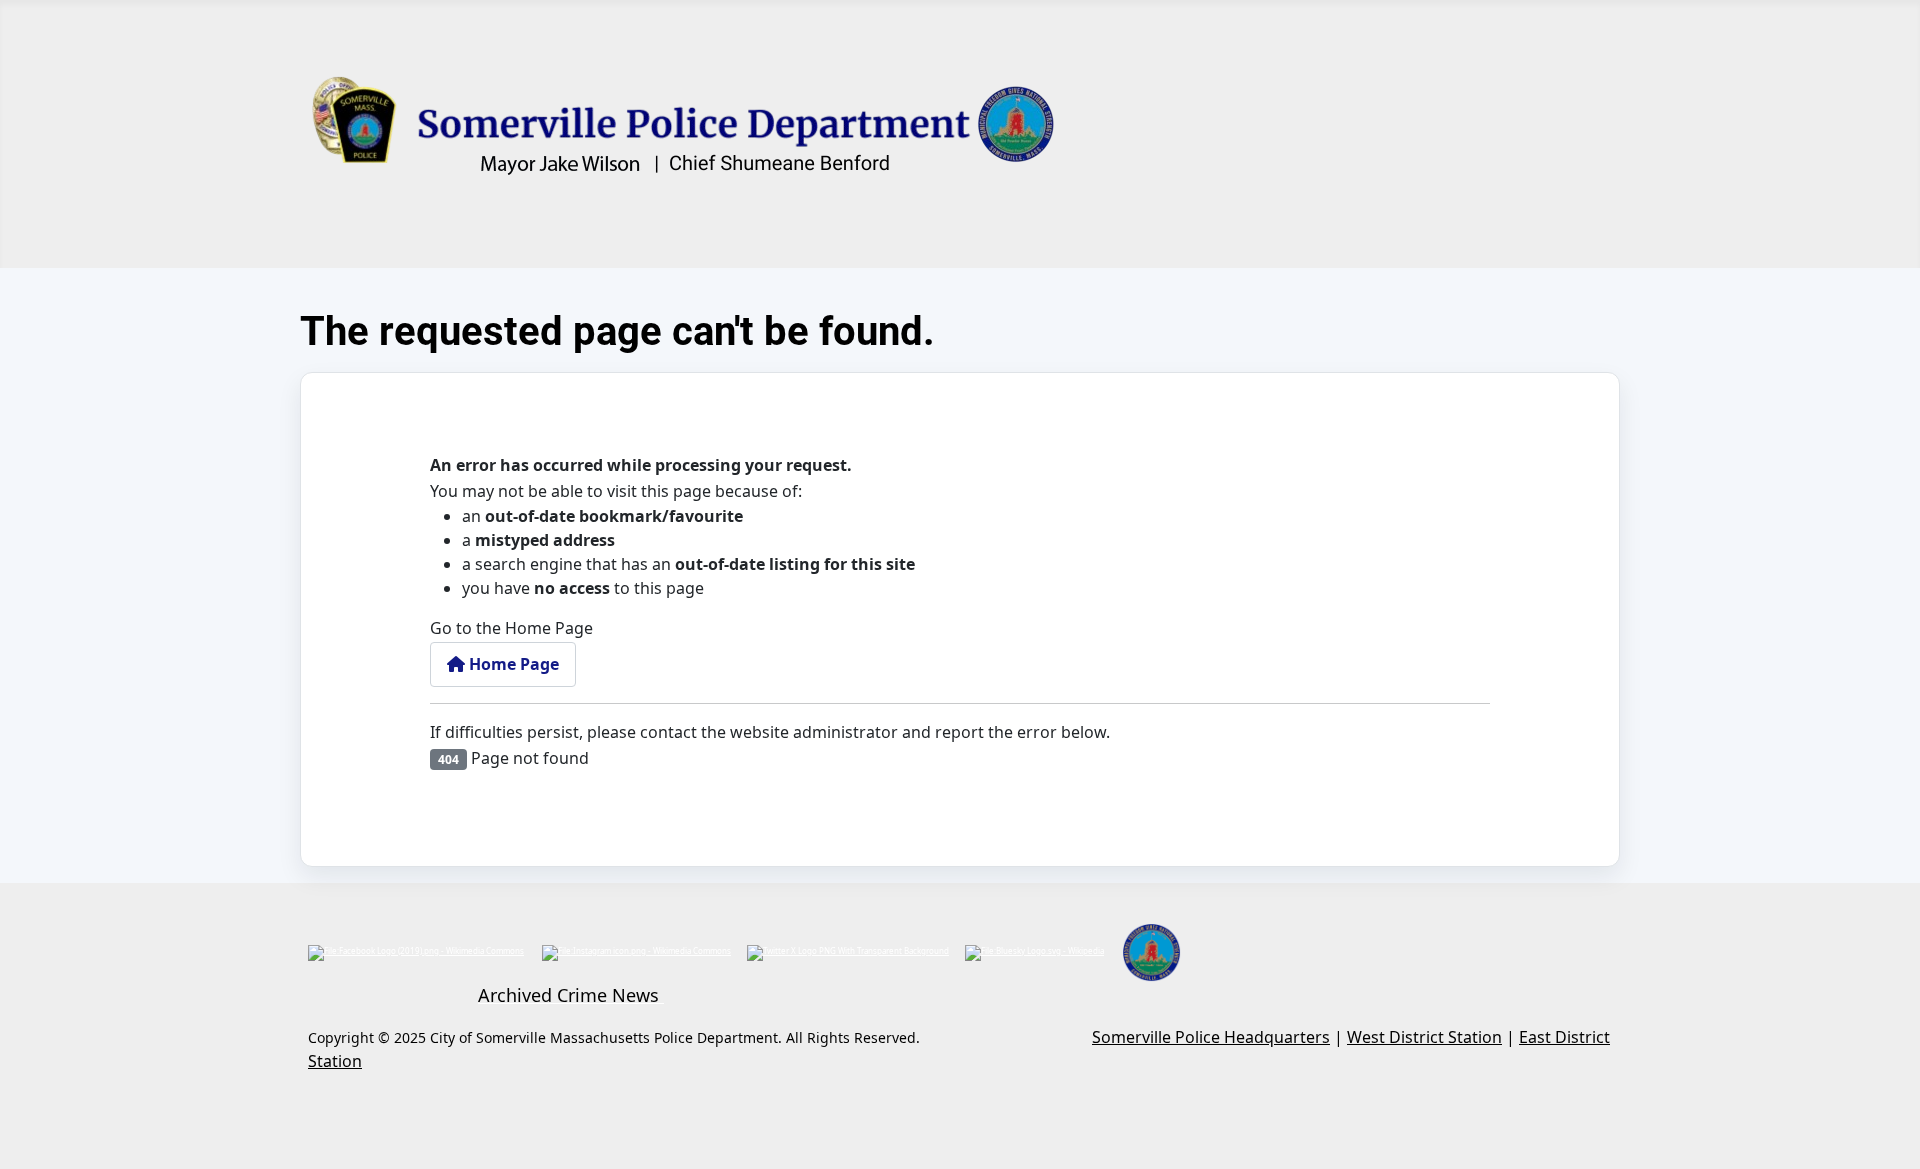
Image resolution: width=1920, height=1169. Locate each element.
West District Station (1424, 1037)
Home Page (512, 664)
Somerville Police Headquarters (1211, 1037)
